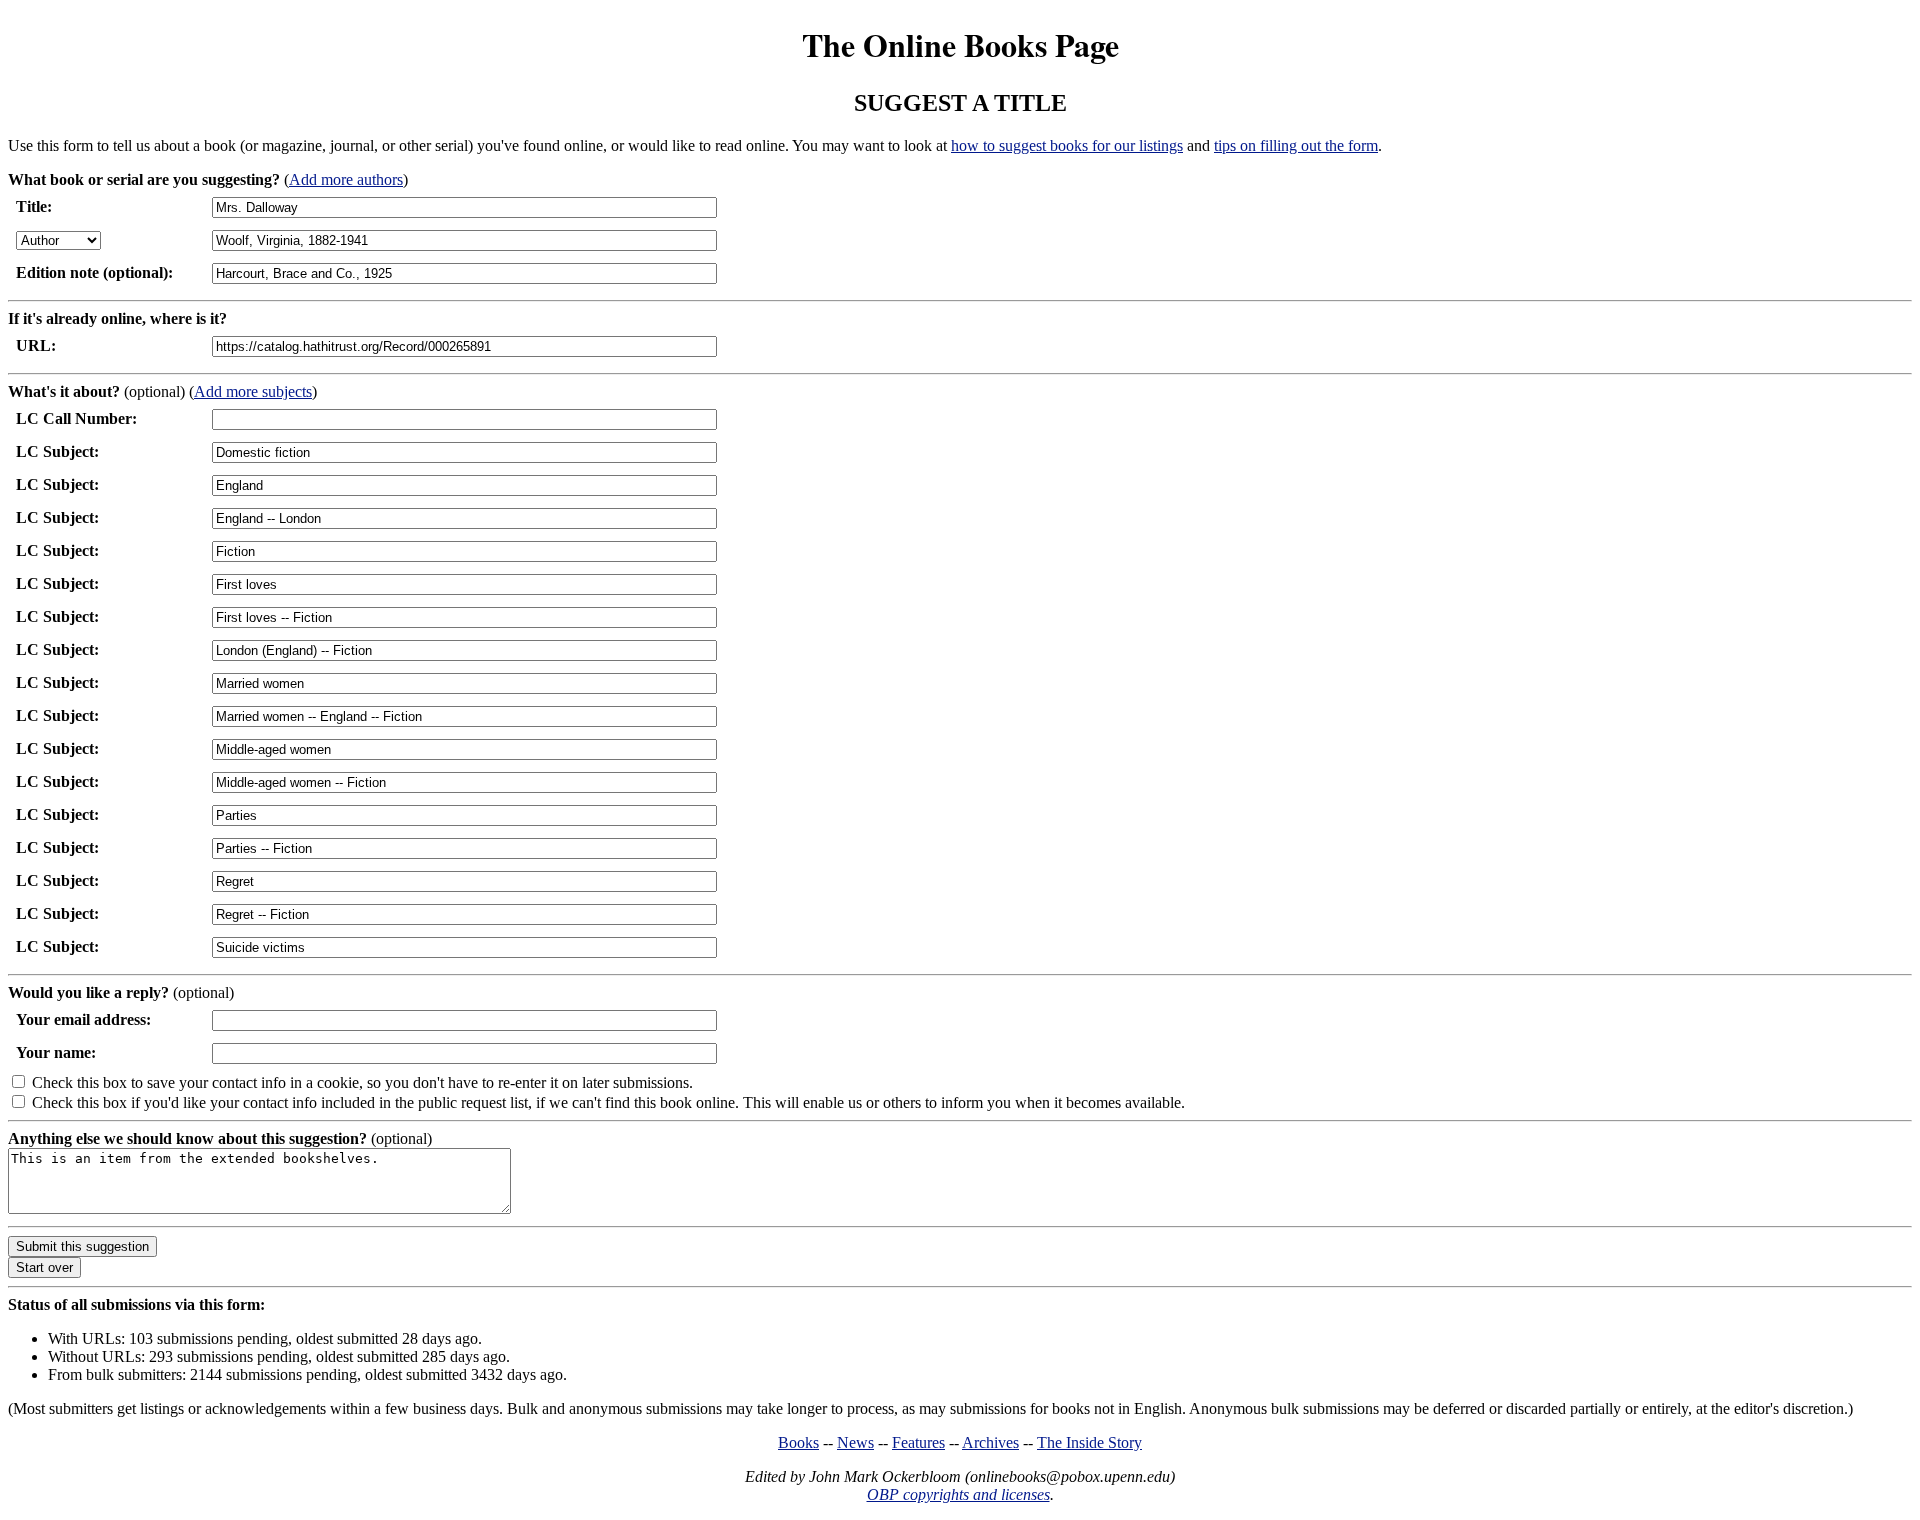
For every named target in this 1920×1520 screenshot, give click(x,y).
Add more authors (346, 179)
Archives (990, 1442)
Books (798, 1442)
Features (918, 1442)
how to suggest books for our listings (1067, 145)
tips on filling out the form (1296, 145)
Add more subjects (253, 391)
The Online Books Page (960, 44)
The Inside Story (1089, 1442)
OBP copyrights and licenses (958, 1494)
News (855, 1442)
